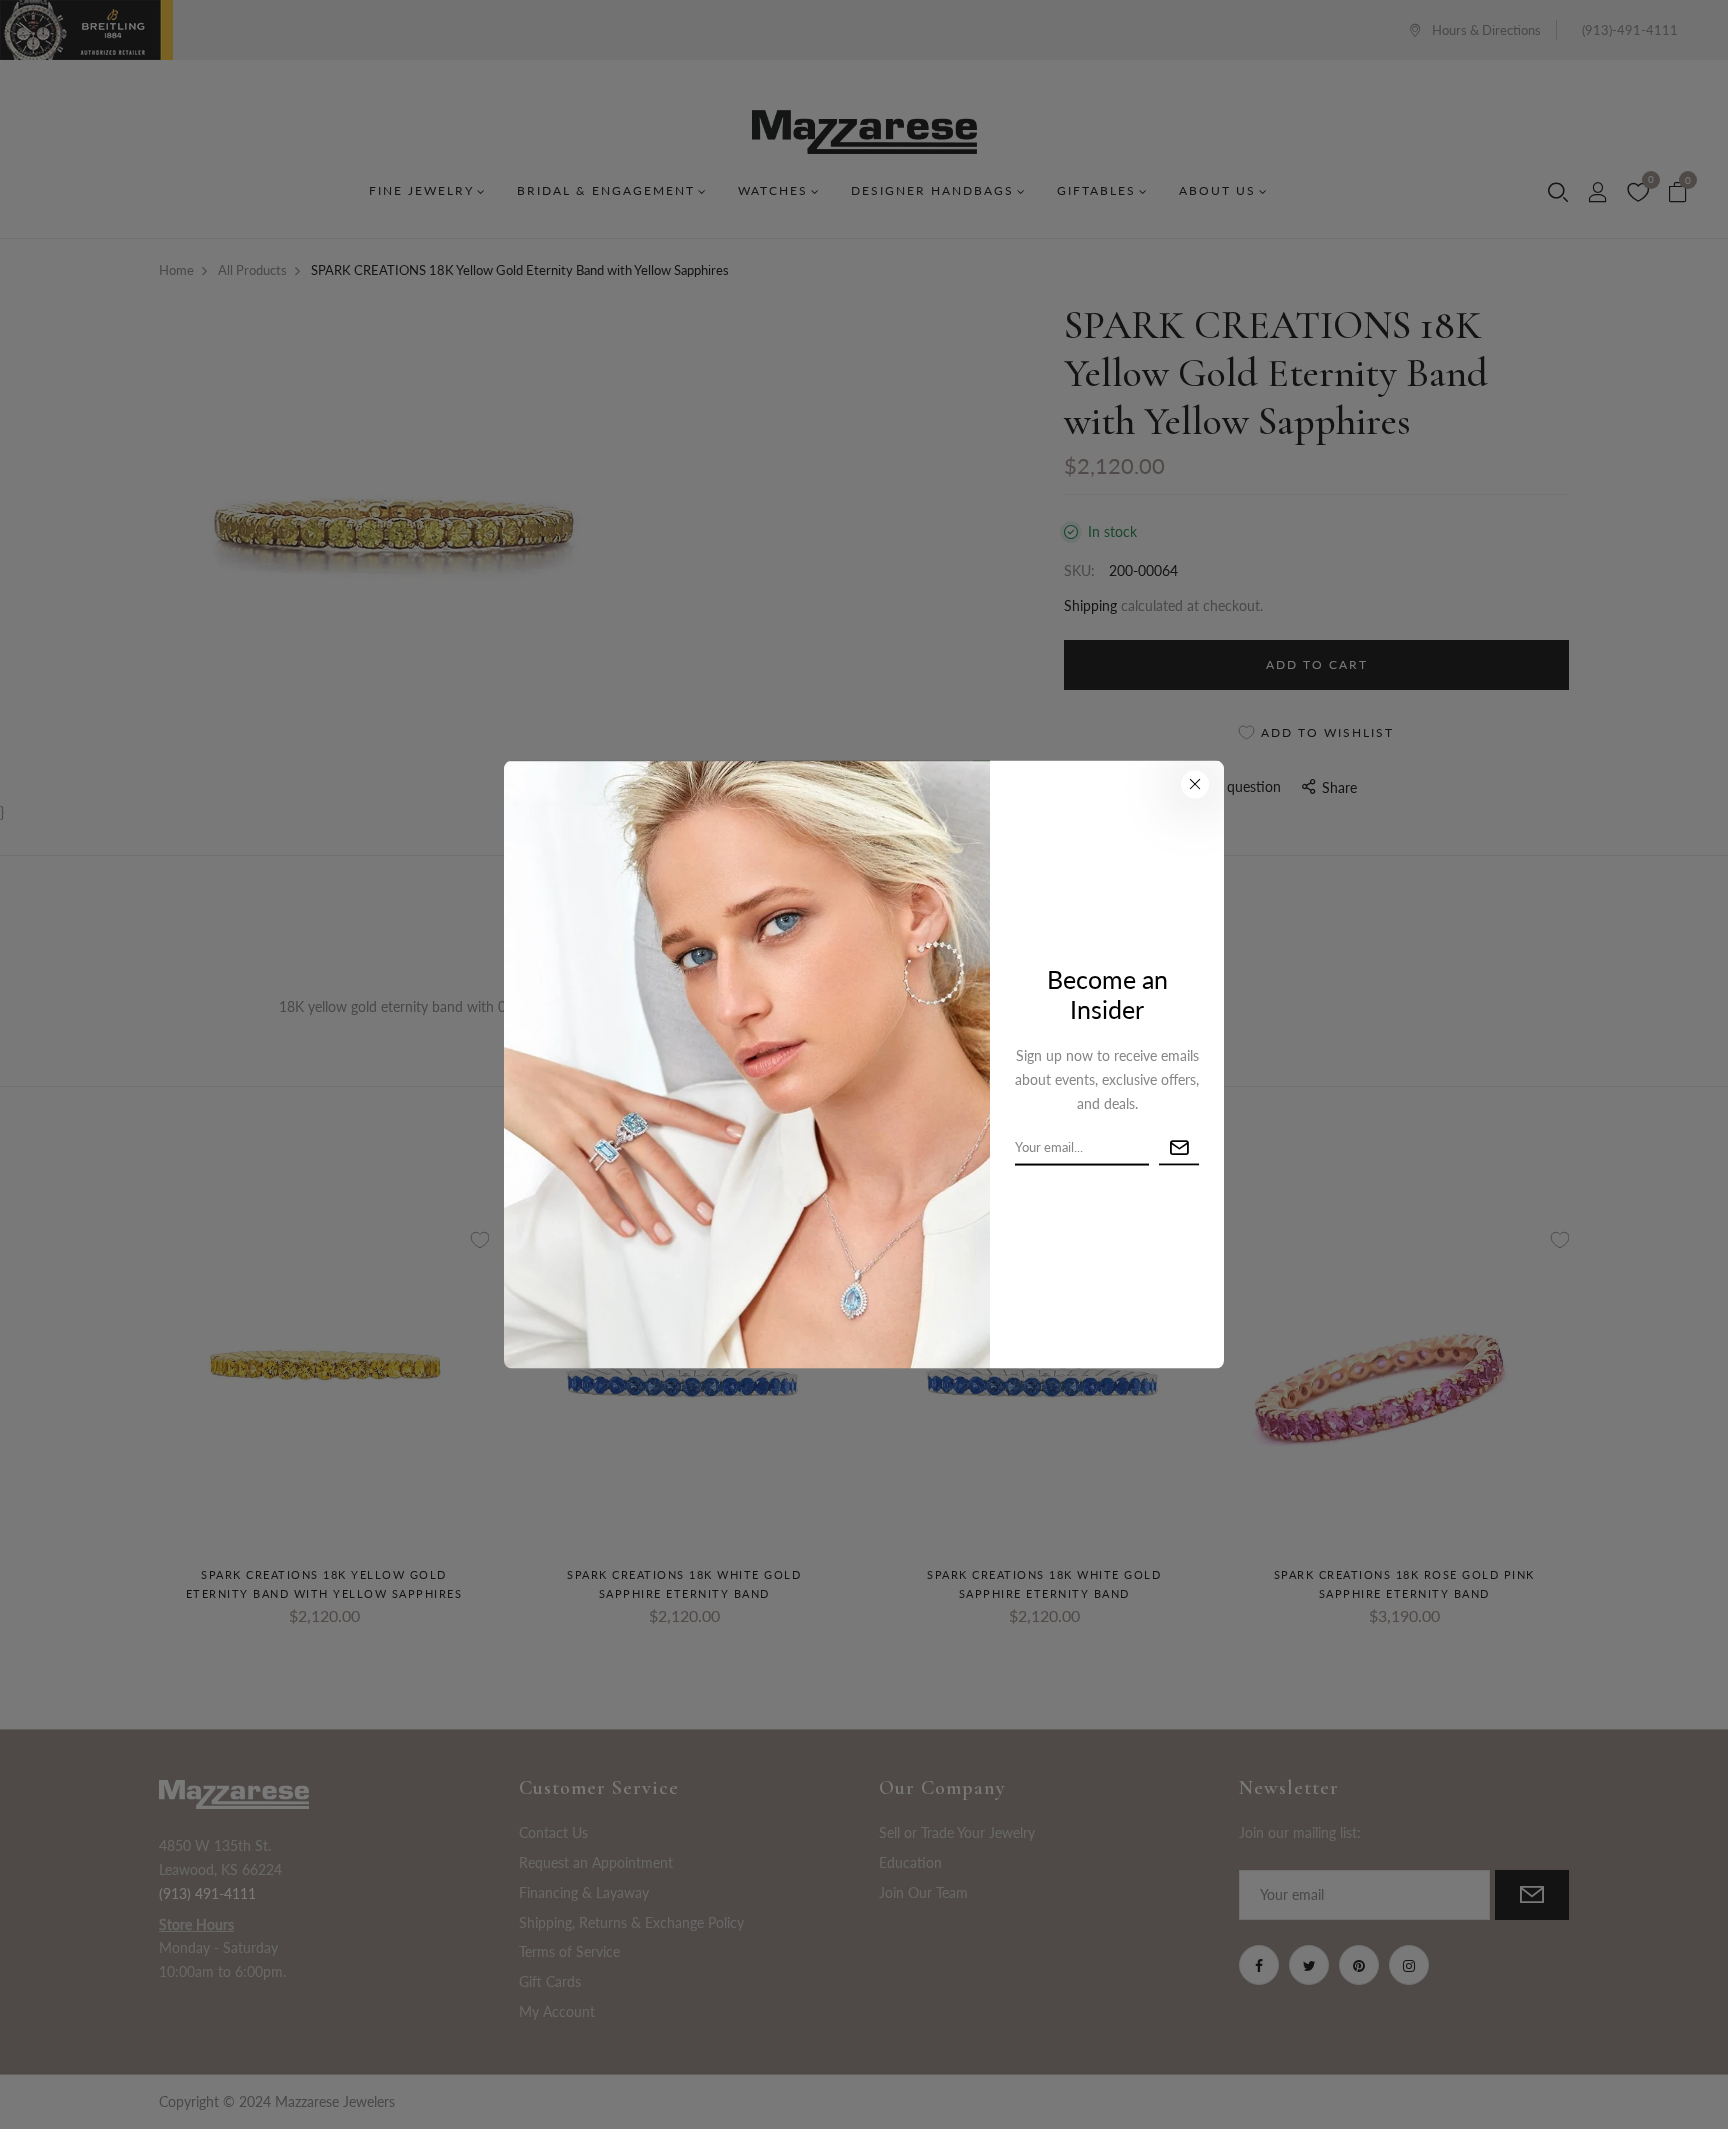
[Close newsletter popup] (1195, 784)
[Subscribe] (1179, 1147)
